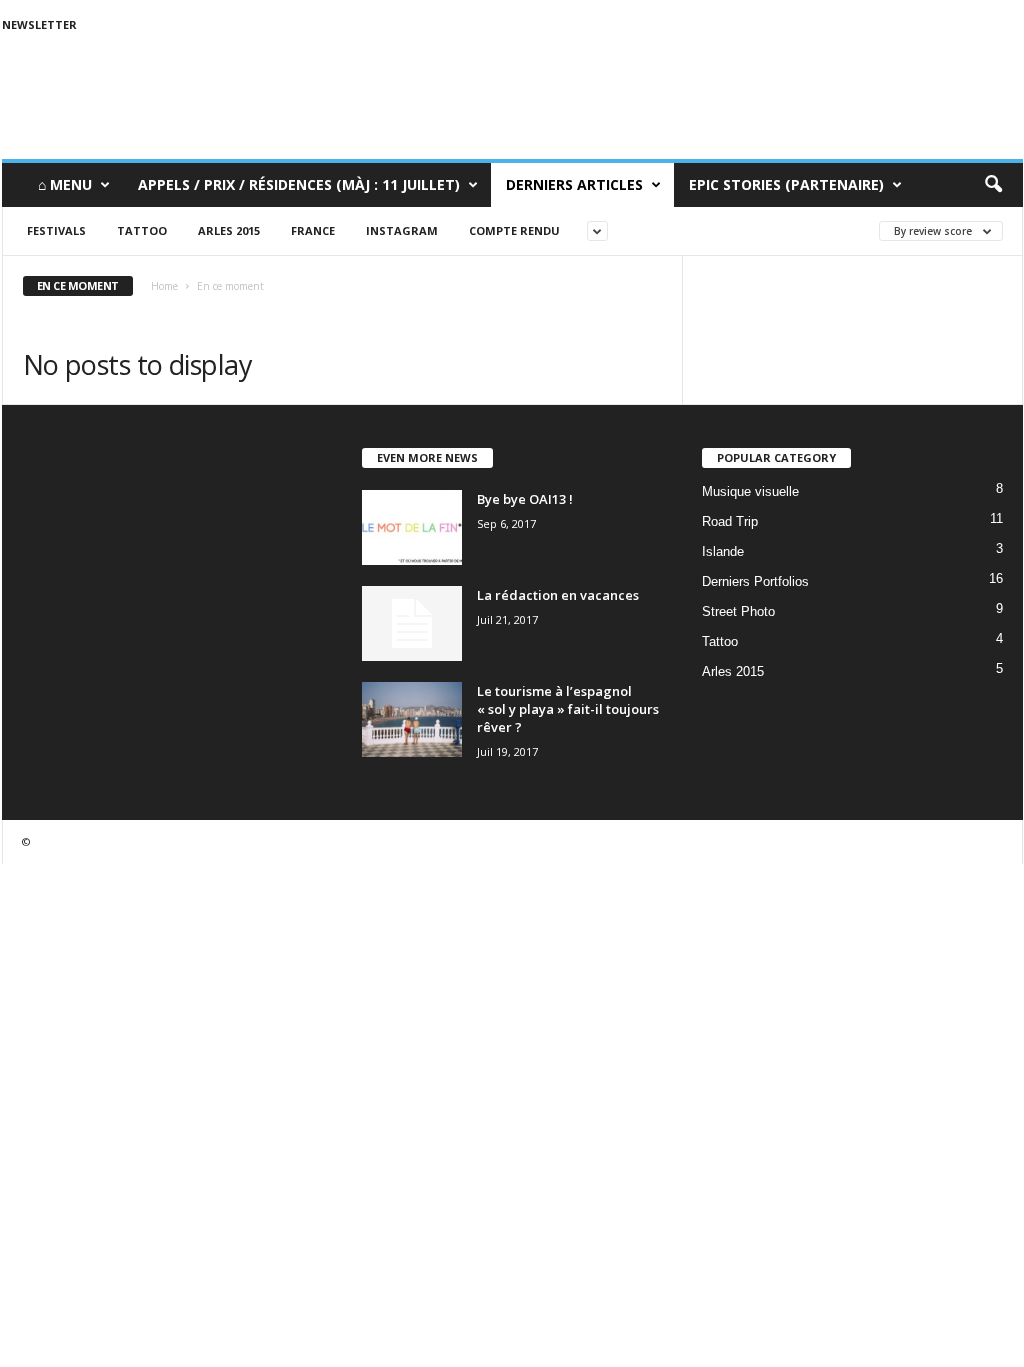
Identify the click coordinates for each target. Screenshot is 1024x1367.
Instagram (402, 230)
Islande (723, 551)
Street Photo (738, 611)
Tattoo (142, 230)
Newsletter (39, 24)
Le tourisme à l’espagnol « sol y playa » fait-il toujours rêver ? (568, 709)
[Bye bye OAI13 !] (412, 527)
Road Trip (730, 521)
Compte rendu (514, 230)
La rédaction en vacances (558, 595)
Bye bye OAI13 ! (525, 499)
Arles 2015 (229, 230)
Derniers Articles (574, 184)
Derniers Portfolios (755, 581)
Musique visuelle (750, 491)
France (313, 230)
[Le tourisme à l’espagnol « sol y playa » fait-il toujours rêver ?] (412, 719)
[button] (993, 185)
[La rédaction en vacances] (412, 623)
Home (164, 286)
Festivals (56, 230)
